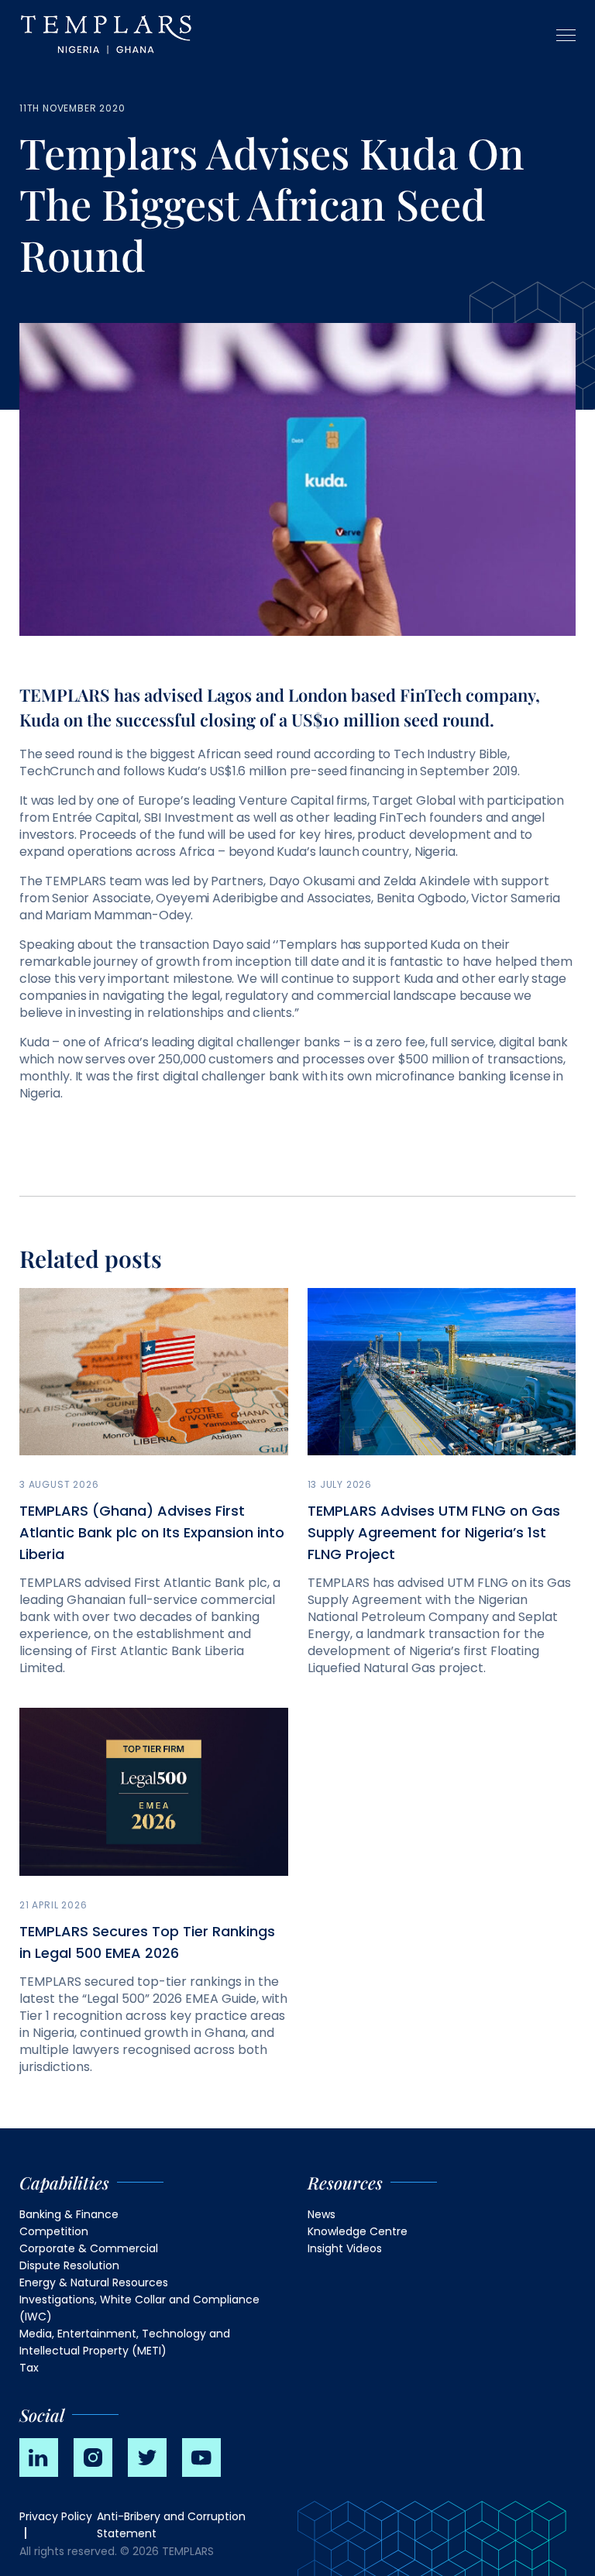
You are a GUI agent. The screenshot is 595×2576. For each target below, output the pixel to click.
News (322, 2214)
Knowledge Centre (358, 2231)
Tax (29, 2368)
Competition (54, 2231)
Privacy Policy (56, 2516)
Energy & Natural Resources (94, 2282)
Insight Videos (345, 2248)
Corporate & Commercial (89, 2248)
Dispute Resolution (69, 2265)
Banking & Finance (69, 2214)
